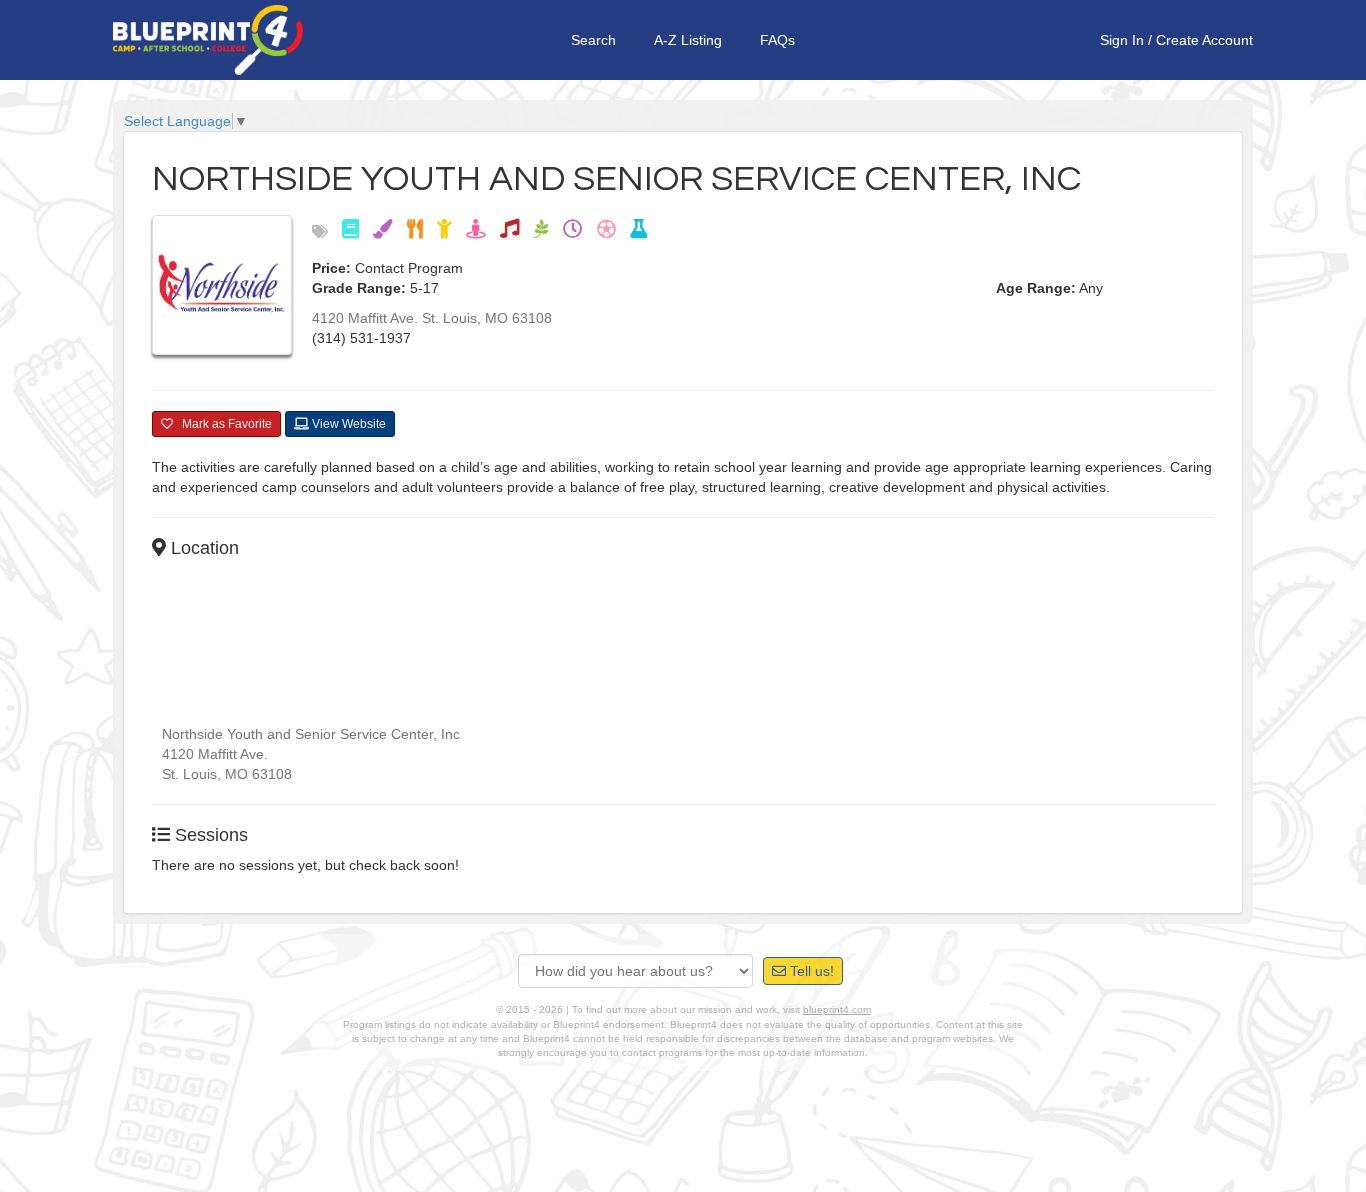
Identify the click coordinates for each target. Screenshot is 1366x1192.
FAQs (777, 40)
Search (593, 40)
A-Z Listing (688, 40)
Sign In (1122, 40)
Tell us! (810, 971)
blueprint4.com (837, 1009)
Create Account (1204, 40)
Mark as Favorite (222, 424)
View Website (347, 424)
